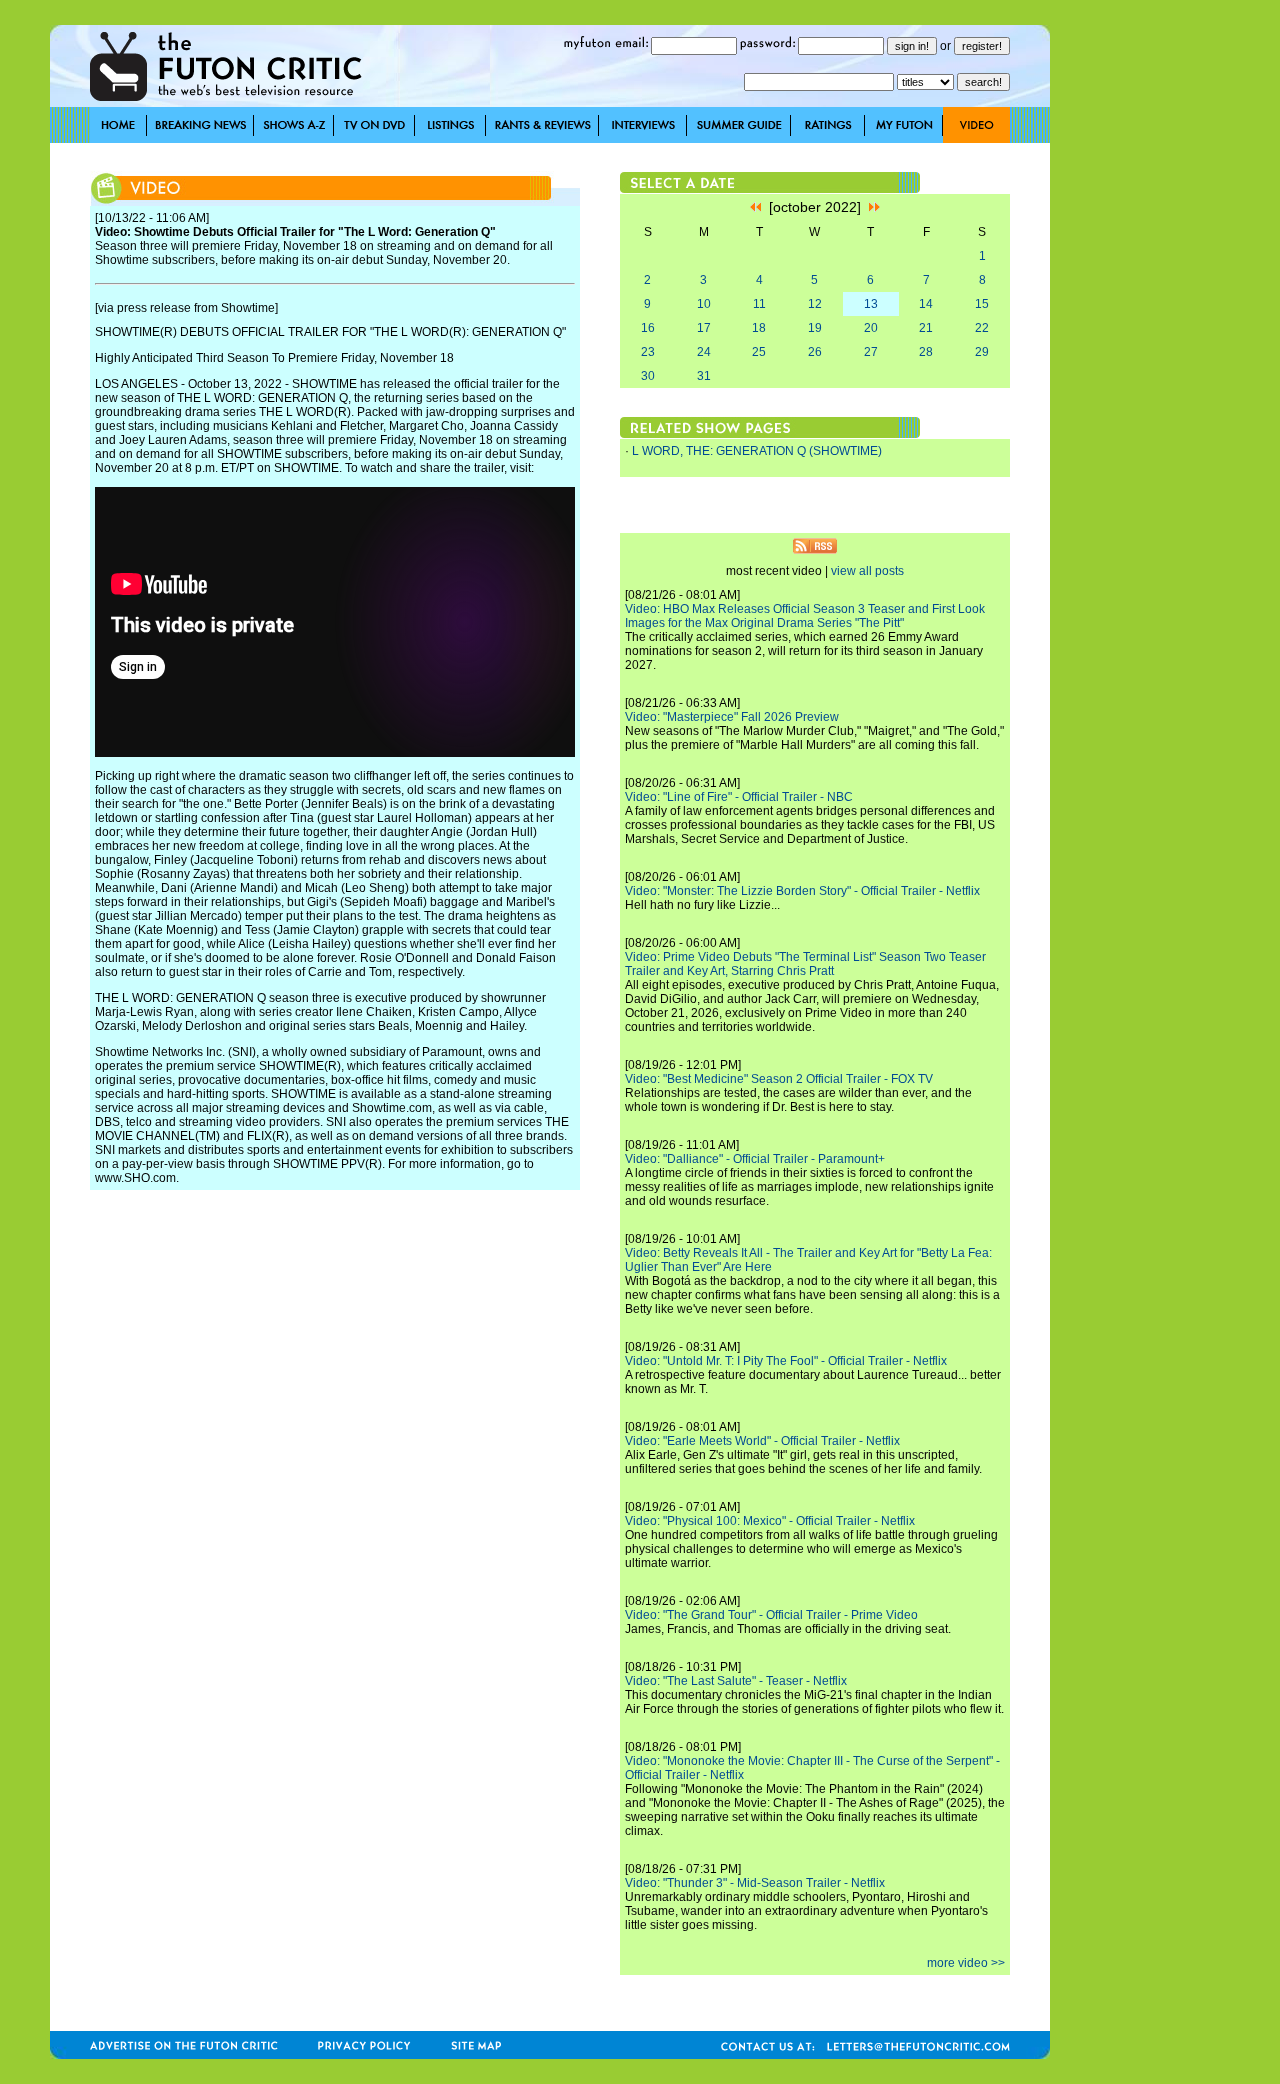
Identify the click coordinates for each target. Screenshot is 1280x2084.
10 (704, 304)
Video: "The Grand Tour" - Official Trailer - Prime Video (771, 1615)
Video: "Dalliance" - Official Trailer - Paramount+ (755, 1159)
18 (759, 328)
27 (871, 352)
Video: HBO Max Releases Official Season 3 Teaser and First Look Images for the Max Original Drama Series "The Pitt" (805, 616)
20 (871, 328)
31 (704, 376)
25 (759, 352)
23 (648, 352)
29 (982, 352)
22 (982, 328)
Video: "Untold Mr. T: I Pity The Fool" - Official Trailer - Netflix (786, 1361)
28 (926, 352)
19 (815, 328)
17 (704, 328)
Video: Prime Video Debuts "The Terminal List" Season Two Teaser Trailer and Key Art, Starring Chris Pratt (805, 964)
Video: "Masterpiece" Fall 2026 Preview (732, 717)
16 (648, 328)
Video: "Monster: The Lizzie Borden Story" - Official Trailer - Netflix (802, 891)
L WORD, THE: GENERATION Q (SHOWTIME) (757, 451)
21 (926, 328)
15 (982, 304)
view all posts (867, 571)
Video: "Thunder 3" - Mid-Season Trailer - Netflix (755, 1883)
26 (815, 352)
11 (759, 304)
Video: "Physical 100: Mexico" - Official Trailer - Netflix (770, 1521)
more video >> (966, 1963)
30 (648, 376)
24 (704, 352)
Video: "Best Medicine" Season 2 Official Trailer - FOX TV (779, 1079)
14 (926, 304)
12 (815, 304)
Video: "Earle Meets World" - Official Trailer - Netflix (762, 1441)
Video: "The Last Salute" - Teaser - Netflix (736, 1681)
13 (871, 304)
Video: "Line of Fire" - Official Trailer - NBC (739, 797)
